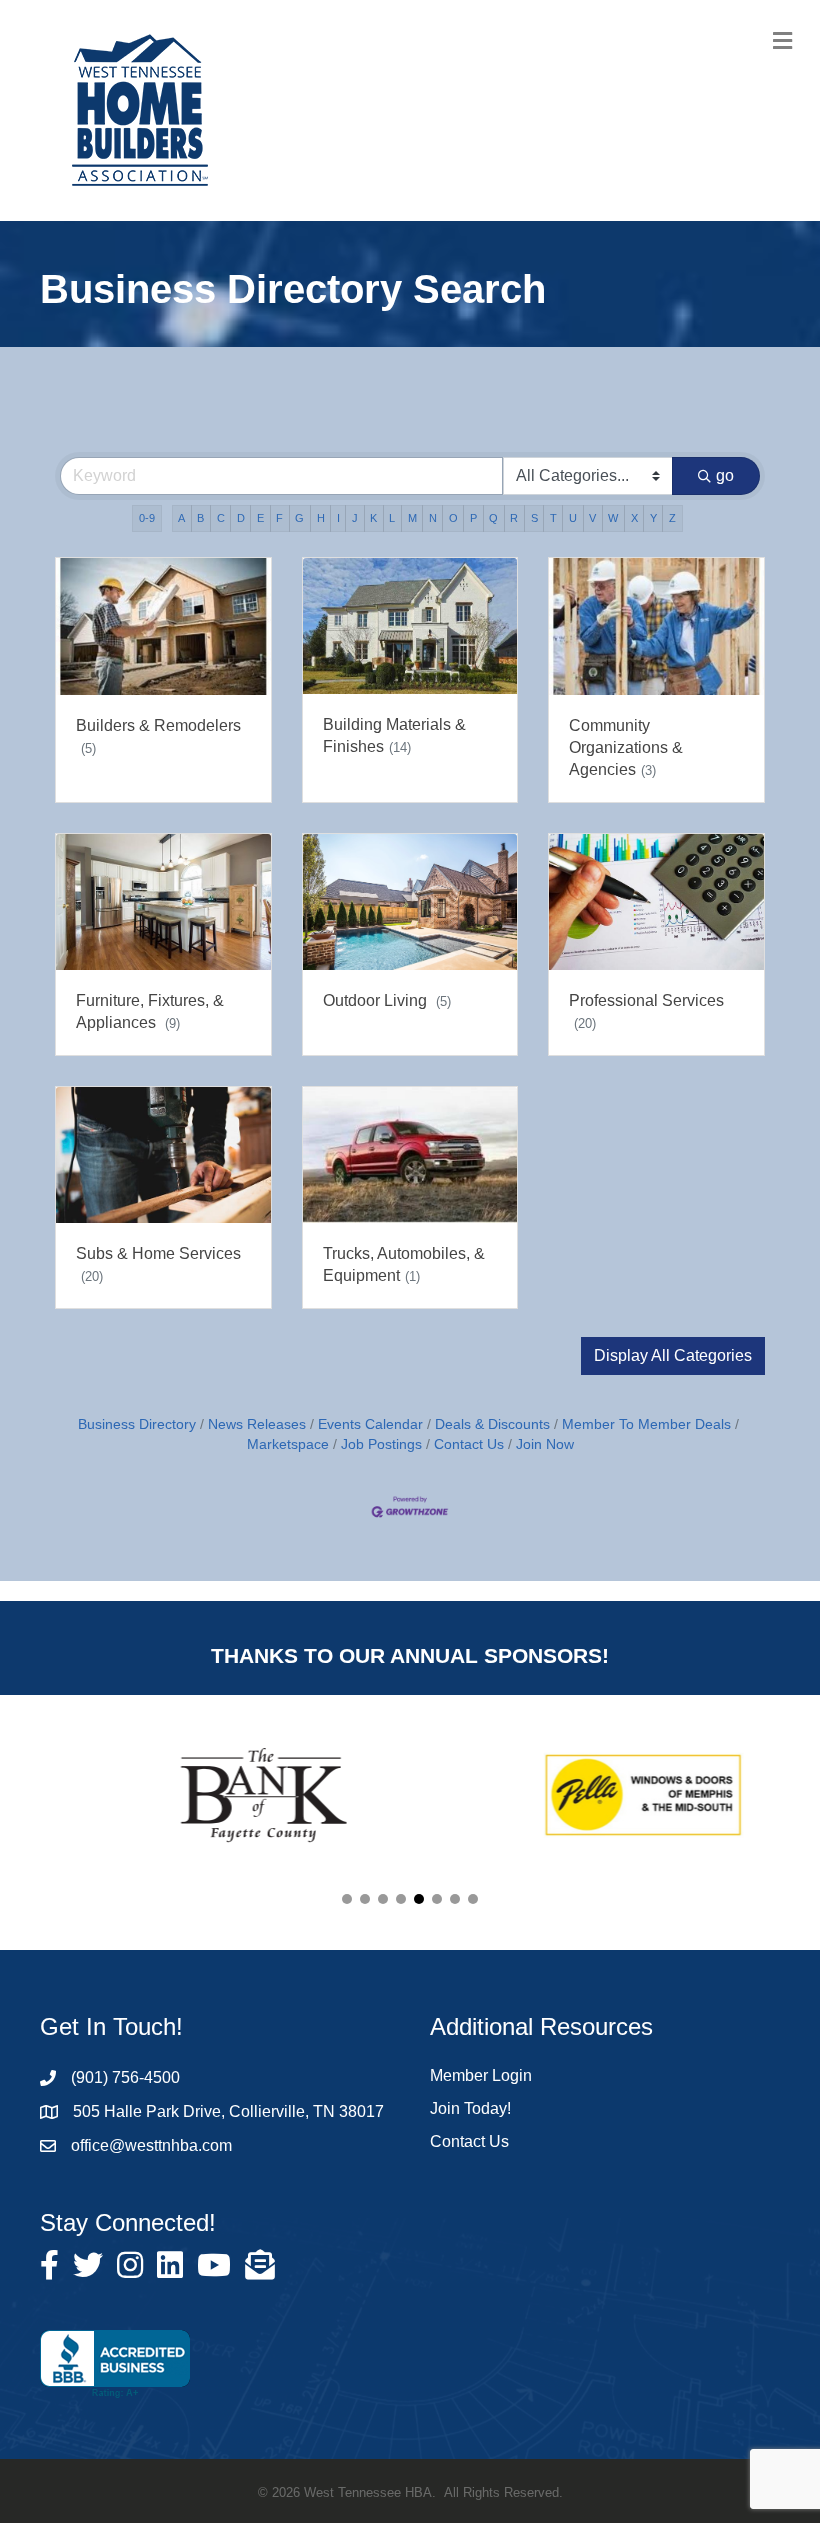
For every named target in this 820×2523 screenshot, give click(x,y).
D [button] (241, 518)
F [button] (279, 518)
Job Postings (381, 1444)
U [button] (573, 518)
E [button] (260, 518)
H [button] (321, 518)
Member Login (481, 2075)
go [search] (725, 475)
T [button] (553, 518)
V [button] (592, 518)
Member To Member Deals (646, 1424)
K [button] (373, 518)
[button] (673, 1356)
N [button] (433, 518)
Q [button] (493, 518)
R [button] (514, 518)
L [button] (392, 518)
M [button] (412, 518)
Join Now (545, 1444)
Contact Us (469, 1444)
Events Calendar (370, 1424)
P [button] (473, 518)
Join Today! (470, 2108)
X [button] (634, 518)
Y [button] (653, 518)
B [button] (200, 518)
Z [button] (672, 518)
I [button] (338, 518)
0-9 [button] (147, 518)
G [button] (299, 518)
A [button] (181, 518)
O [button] (453, 518)
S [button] (534, 518)
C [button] (221, 518)
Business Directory (137, 1424)
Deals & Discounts (492, 1424)
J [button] (355, 518)
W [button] (613, 518)
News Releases (257, 1424)
